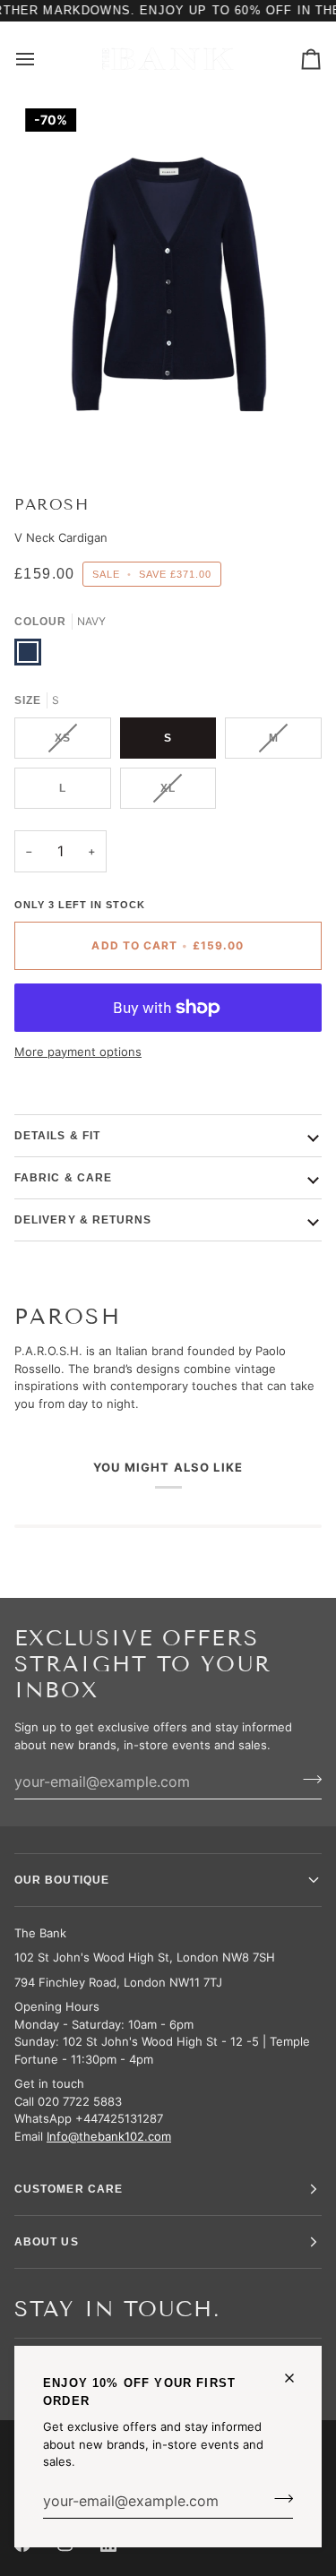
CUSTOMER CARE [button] (69, 2189)
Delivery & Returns (83, 1220)
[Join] (278, 2499)
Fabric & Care (63, 1178)
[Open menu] (41, 59)
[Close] (297, 2378)
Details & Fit (57, 1136)
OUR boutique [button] (62, 1880)
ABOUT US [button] (47, 2242)
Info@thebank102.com (109, 2136)
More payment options (78, 1052)
